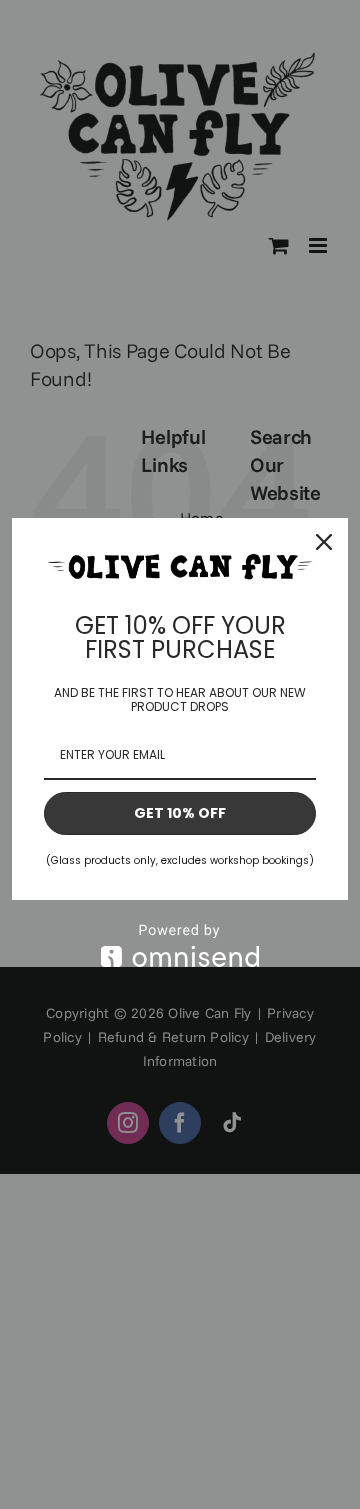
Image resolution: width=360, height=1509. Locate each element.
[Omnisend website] (180, 945)
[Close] (324, 542)
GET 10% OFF (180, 813)
